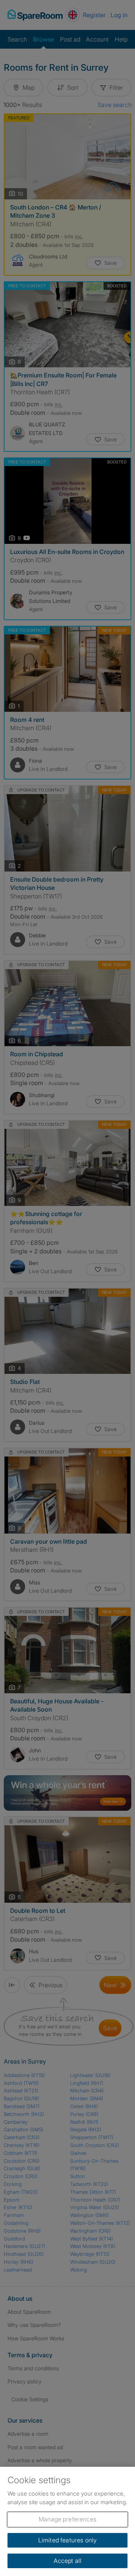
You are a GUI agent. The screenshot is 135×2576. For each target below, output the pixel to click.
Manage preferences (67, 2519)
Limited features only (67, 2540)
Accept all (68, 2561)
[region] (67, 2521)
